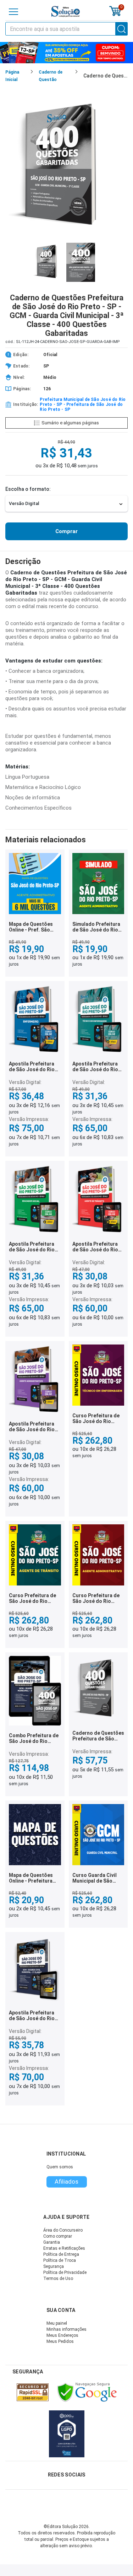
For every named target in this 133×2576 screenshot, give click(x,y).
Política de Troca (60, 2260)
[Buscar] (122, 29)
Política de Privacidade (65, 2272)
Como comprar (58, 2236)
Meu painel (57, 2323)
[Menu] (13, 12)
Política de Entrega (61, 2254)
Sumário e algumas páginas (70, 423)
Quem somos (60, 2167)
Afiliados (66, 2181)
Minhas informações (66, 2329)
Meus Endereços (62, 2335)
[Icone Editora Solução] (66, 12)
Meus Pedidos (60, 2341)
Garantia (52, 2242)
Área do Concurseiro (63, 2230)
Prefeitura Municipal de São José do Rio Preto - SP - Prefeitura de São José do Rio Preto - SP (83, 404)
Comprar (66, 531)
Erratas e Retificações (64, 2248)
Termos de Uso (58, 2279)
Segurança (54, 2266)
